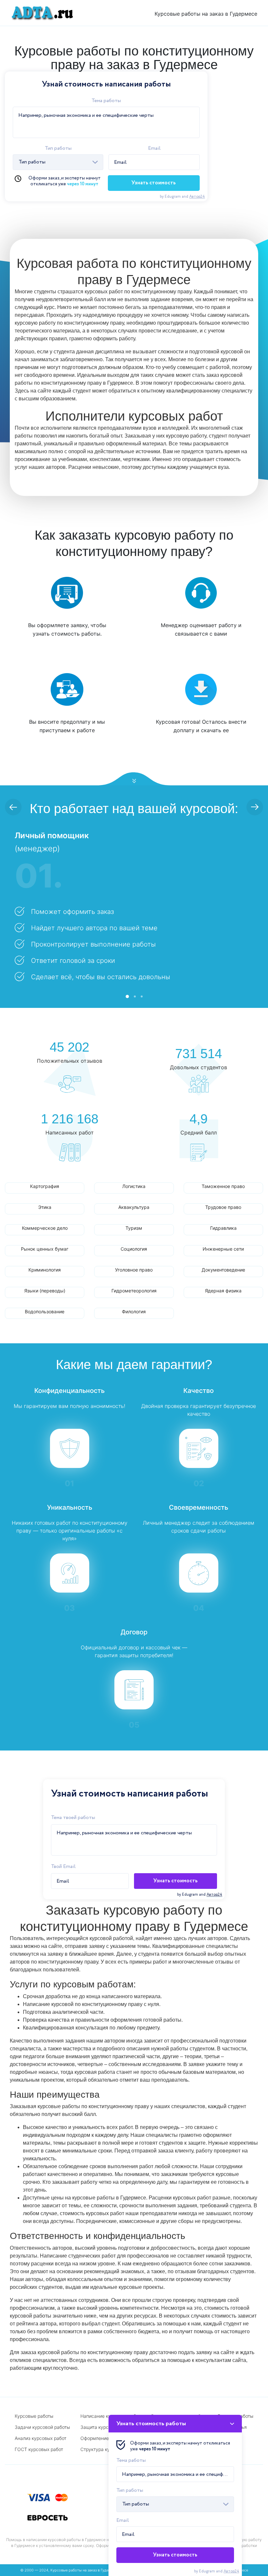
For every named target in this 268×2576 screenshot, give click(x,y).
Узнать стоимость (154, 183)
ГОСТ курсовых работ (39, 2449)
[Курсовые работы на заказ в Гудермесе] (40, 13)
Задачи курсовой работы (42, 2427)
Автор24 (197, 197)
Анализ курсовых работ (41, 2438)
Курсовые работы (34, 2416)
